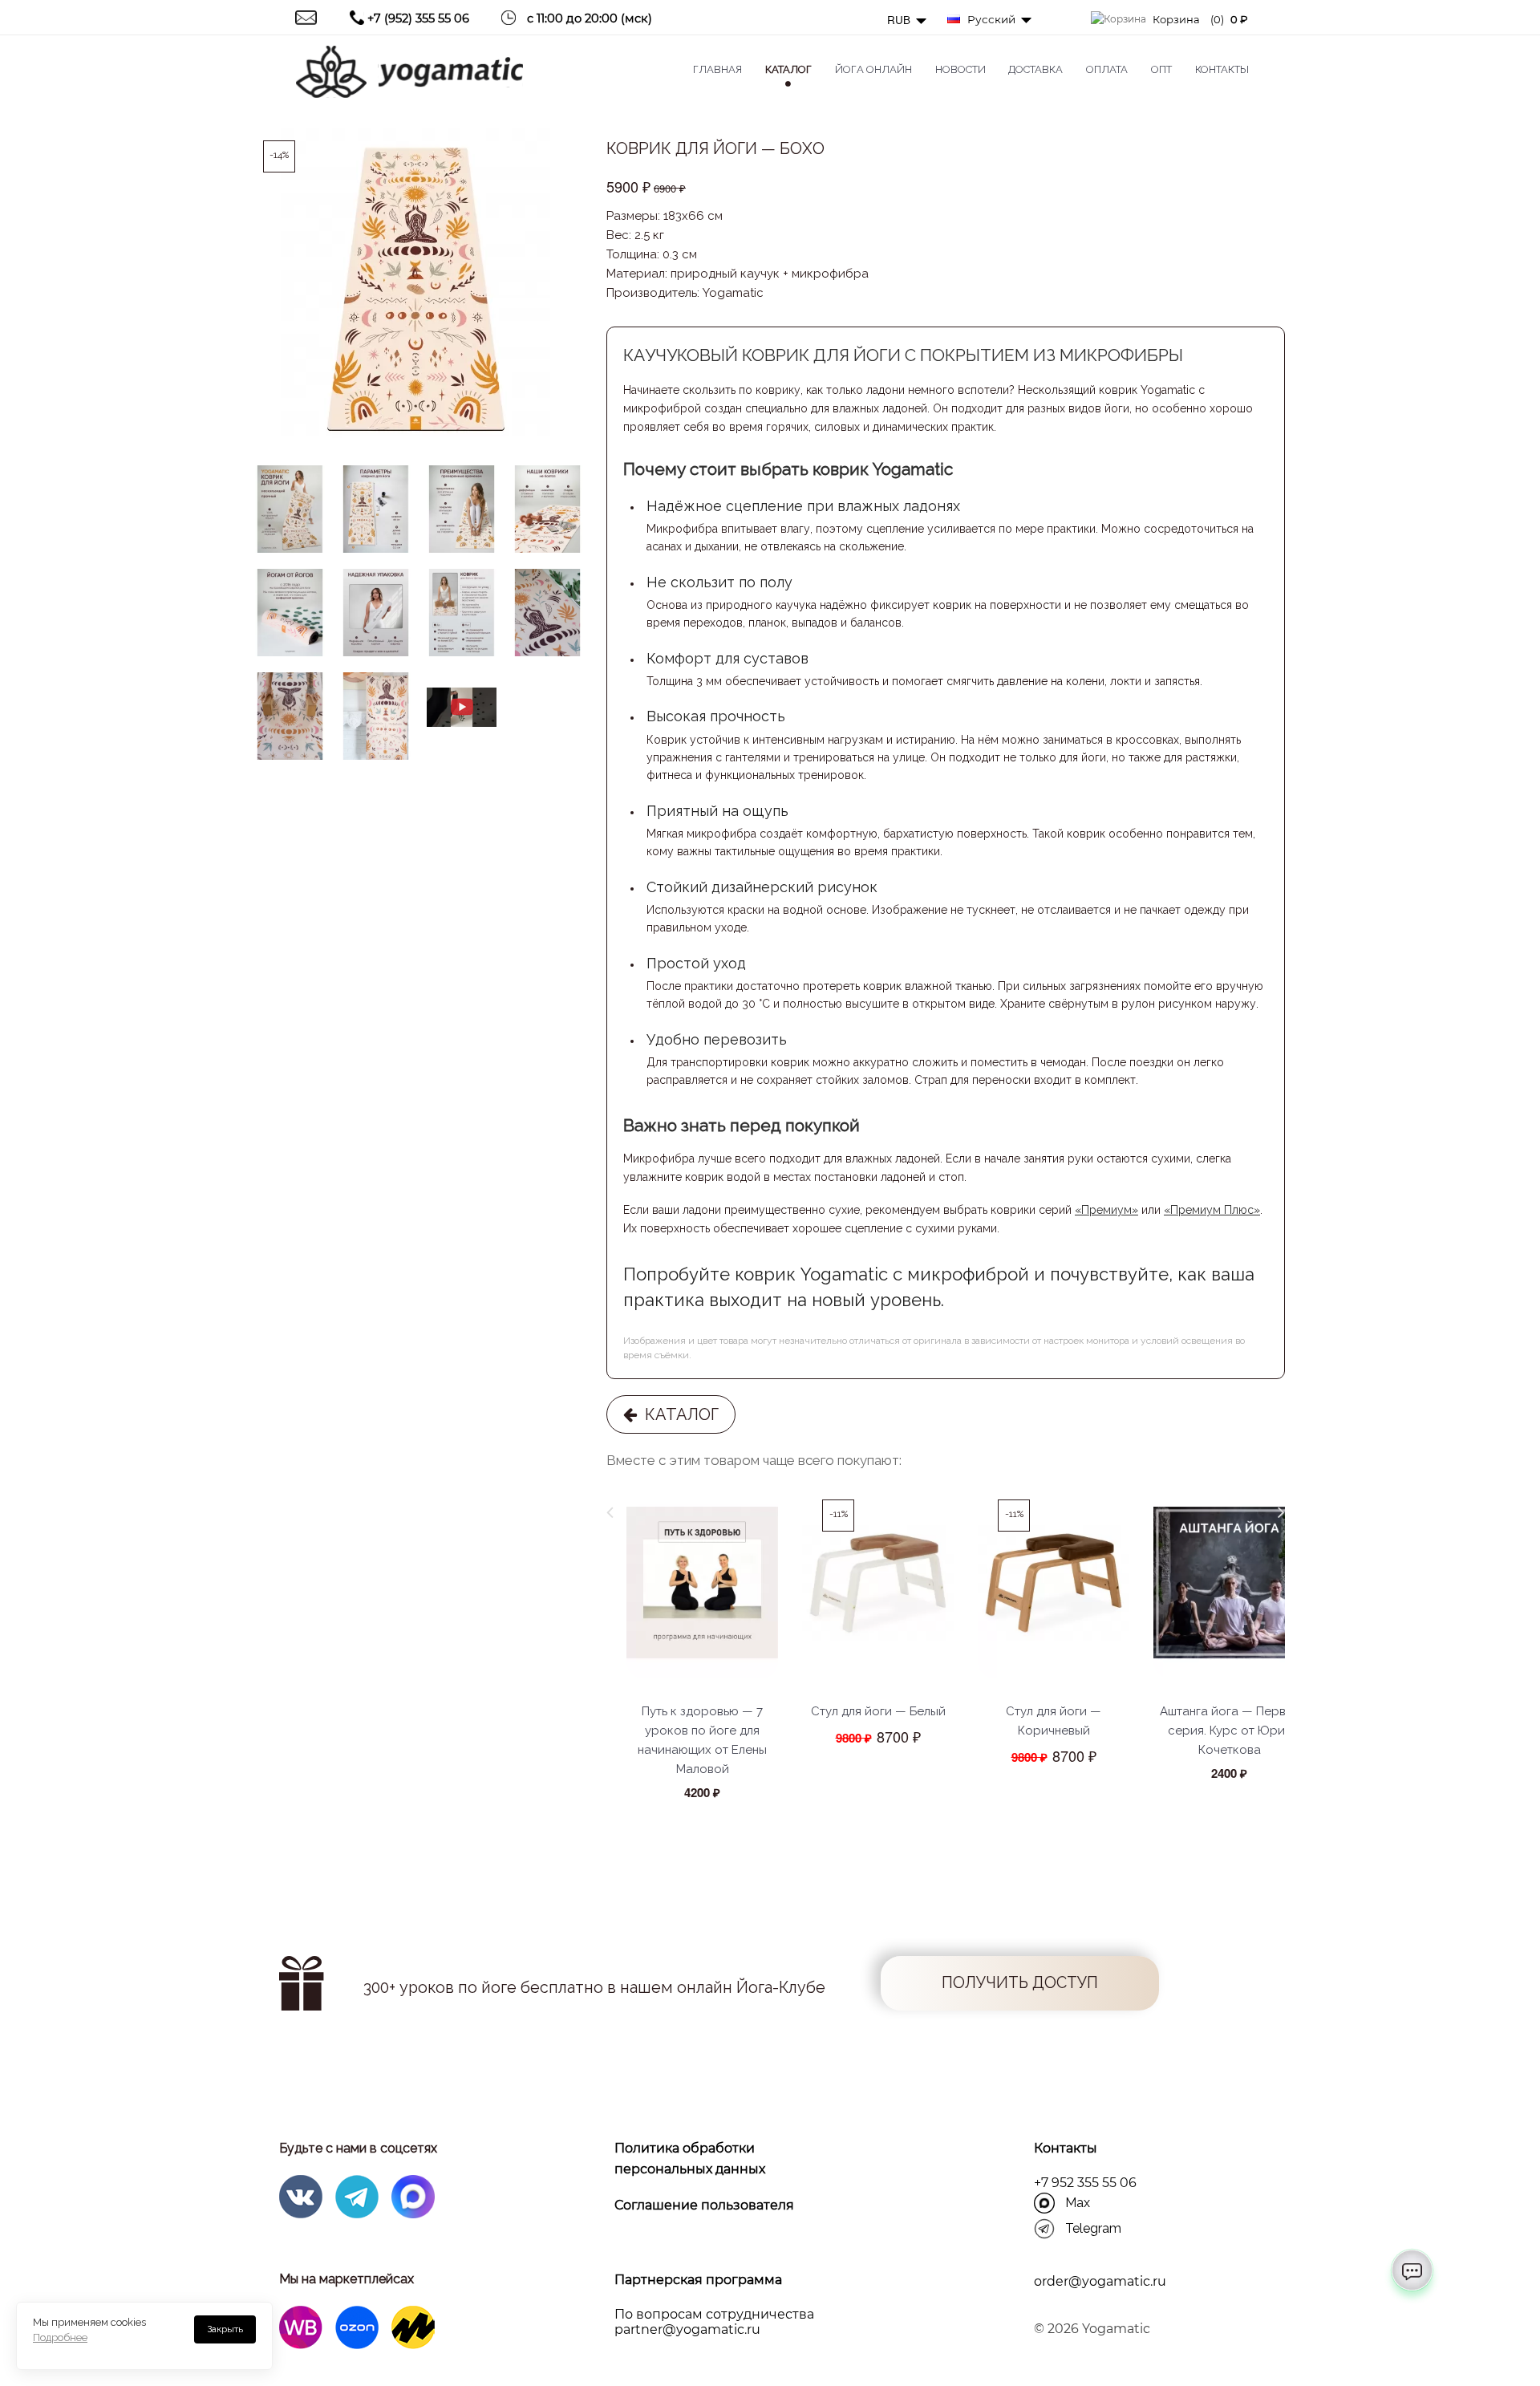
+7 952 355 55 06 (1085, 2183)
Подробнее (60, 2337)
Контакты (1066, 2148)
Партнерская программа (698, 2280)
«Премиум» (1106, 1210)
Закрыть (225, 2329)
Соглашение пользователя (704, 2205)
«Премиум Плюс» (1212, 1210)
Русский (990, 19)
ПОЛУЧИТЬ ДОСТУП (1020, 1983)
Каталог (678, 1414)
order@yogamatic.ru (1100, 2281)
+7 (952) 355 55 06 (418, 18)
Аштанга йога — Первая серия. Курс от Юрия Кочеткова (1230, 1731)
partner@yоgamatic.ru (687, 2329)
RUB (900, 20)
